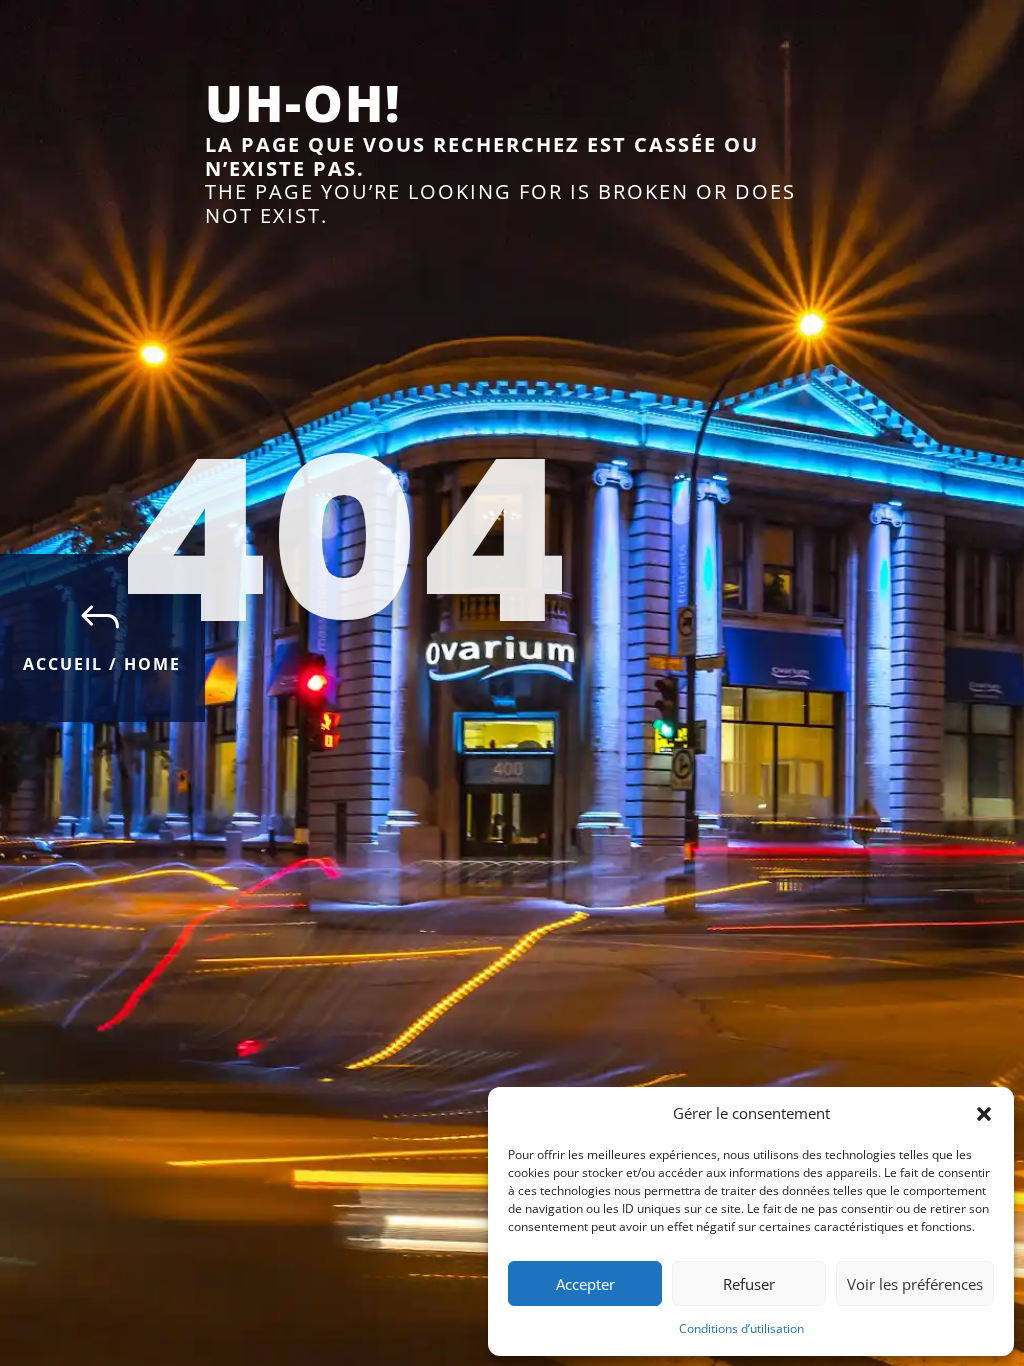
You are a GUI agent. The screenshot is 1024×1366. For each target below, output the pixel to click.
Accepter (585, 1284)
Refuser (749, 1284)
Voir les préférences (915, 1284)
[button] (984, 1114)
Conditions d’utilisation (741, 1328)
